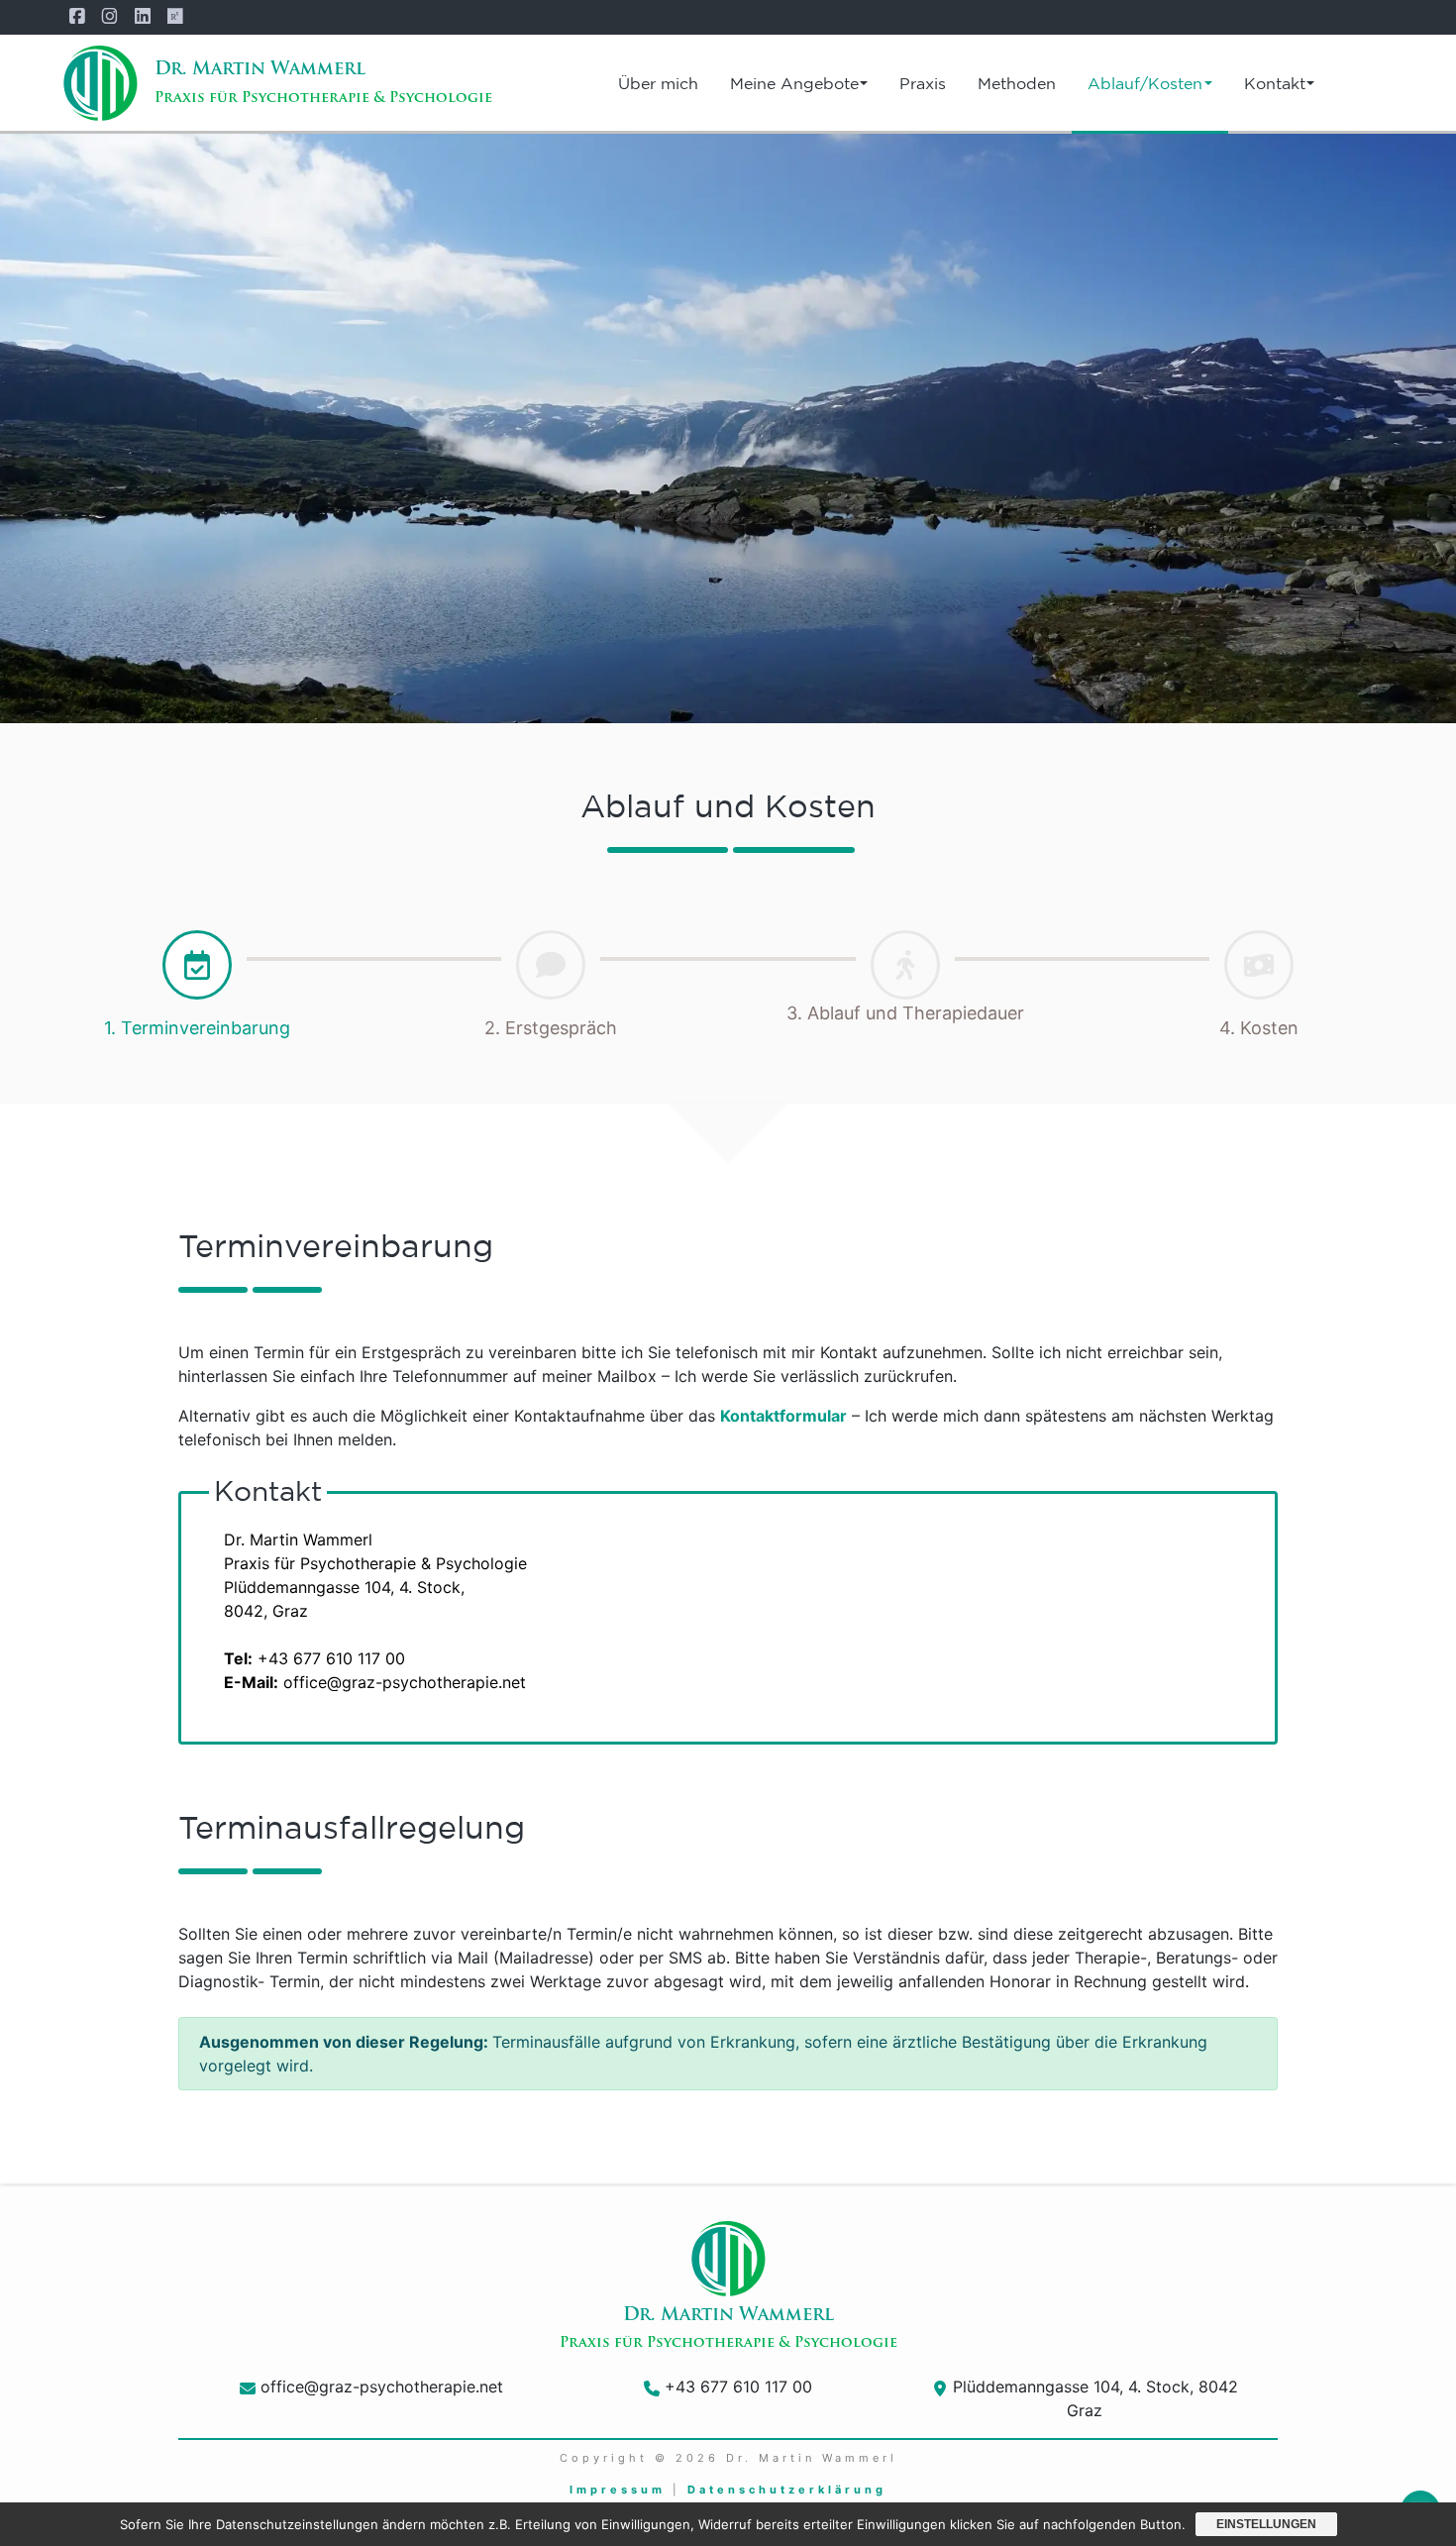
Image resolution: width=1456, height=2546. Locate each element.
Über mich (658, 83)
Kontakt (1275, 83)
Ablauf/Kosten (1145, 83)
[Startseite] (100, 83)
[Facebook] (85, 17)
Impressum (618, 2490)
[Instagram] (117, 17)
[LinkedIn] (150, 17)
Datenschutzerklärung (787, 2490)
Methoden (1017, 83)
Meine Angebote (794, 83)
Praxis (923, 83)
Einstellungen (1266, 2524)
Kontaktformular (783, 1416)
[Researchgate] (183, 17)
